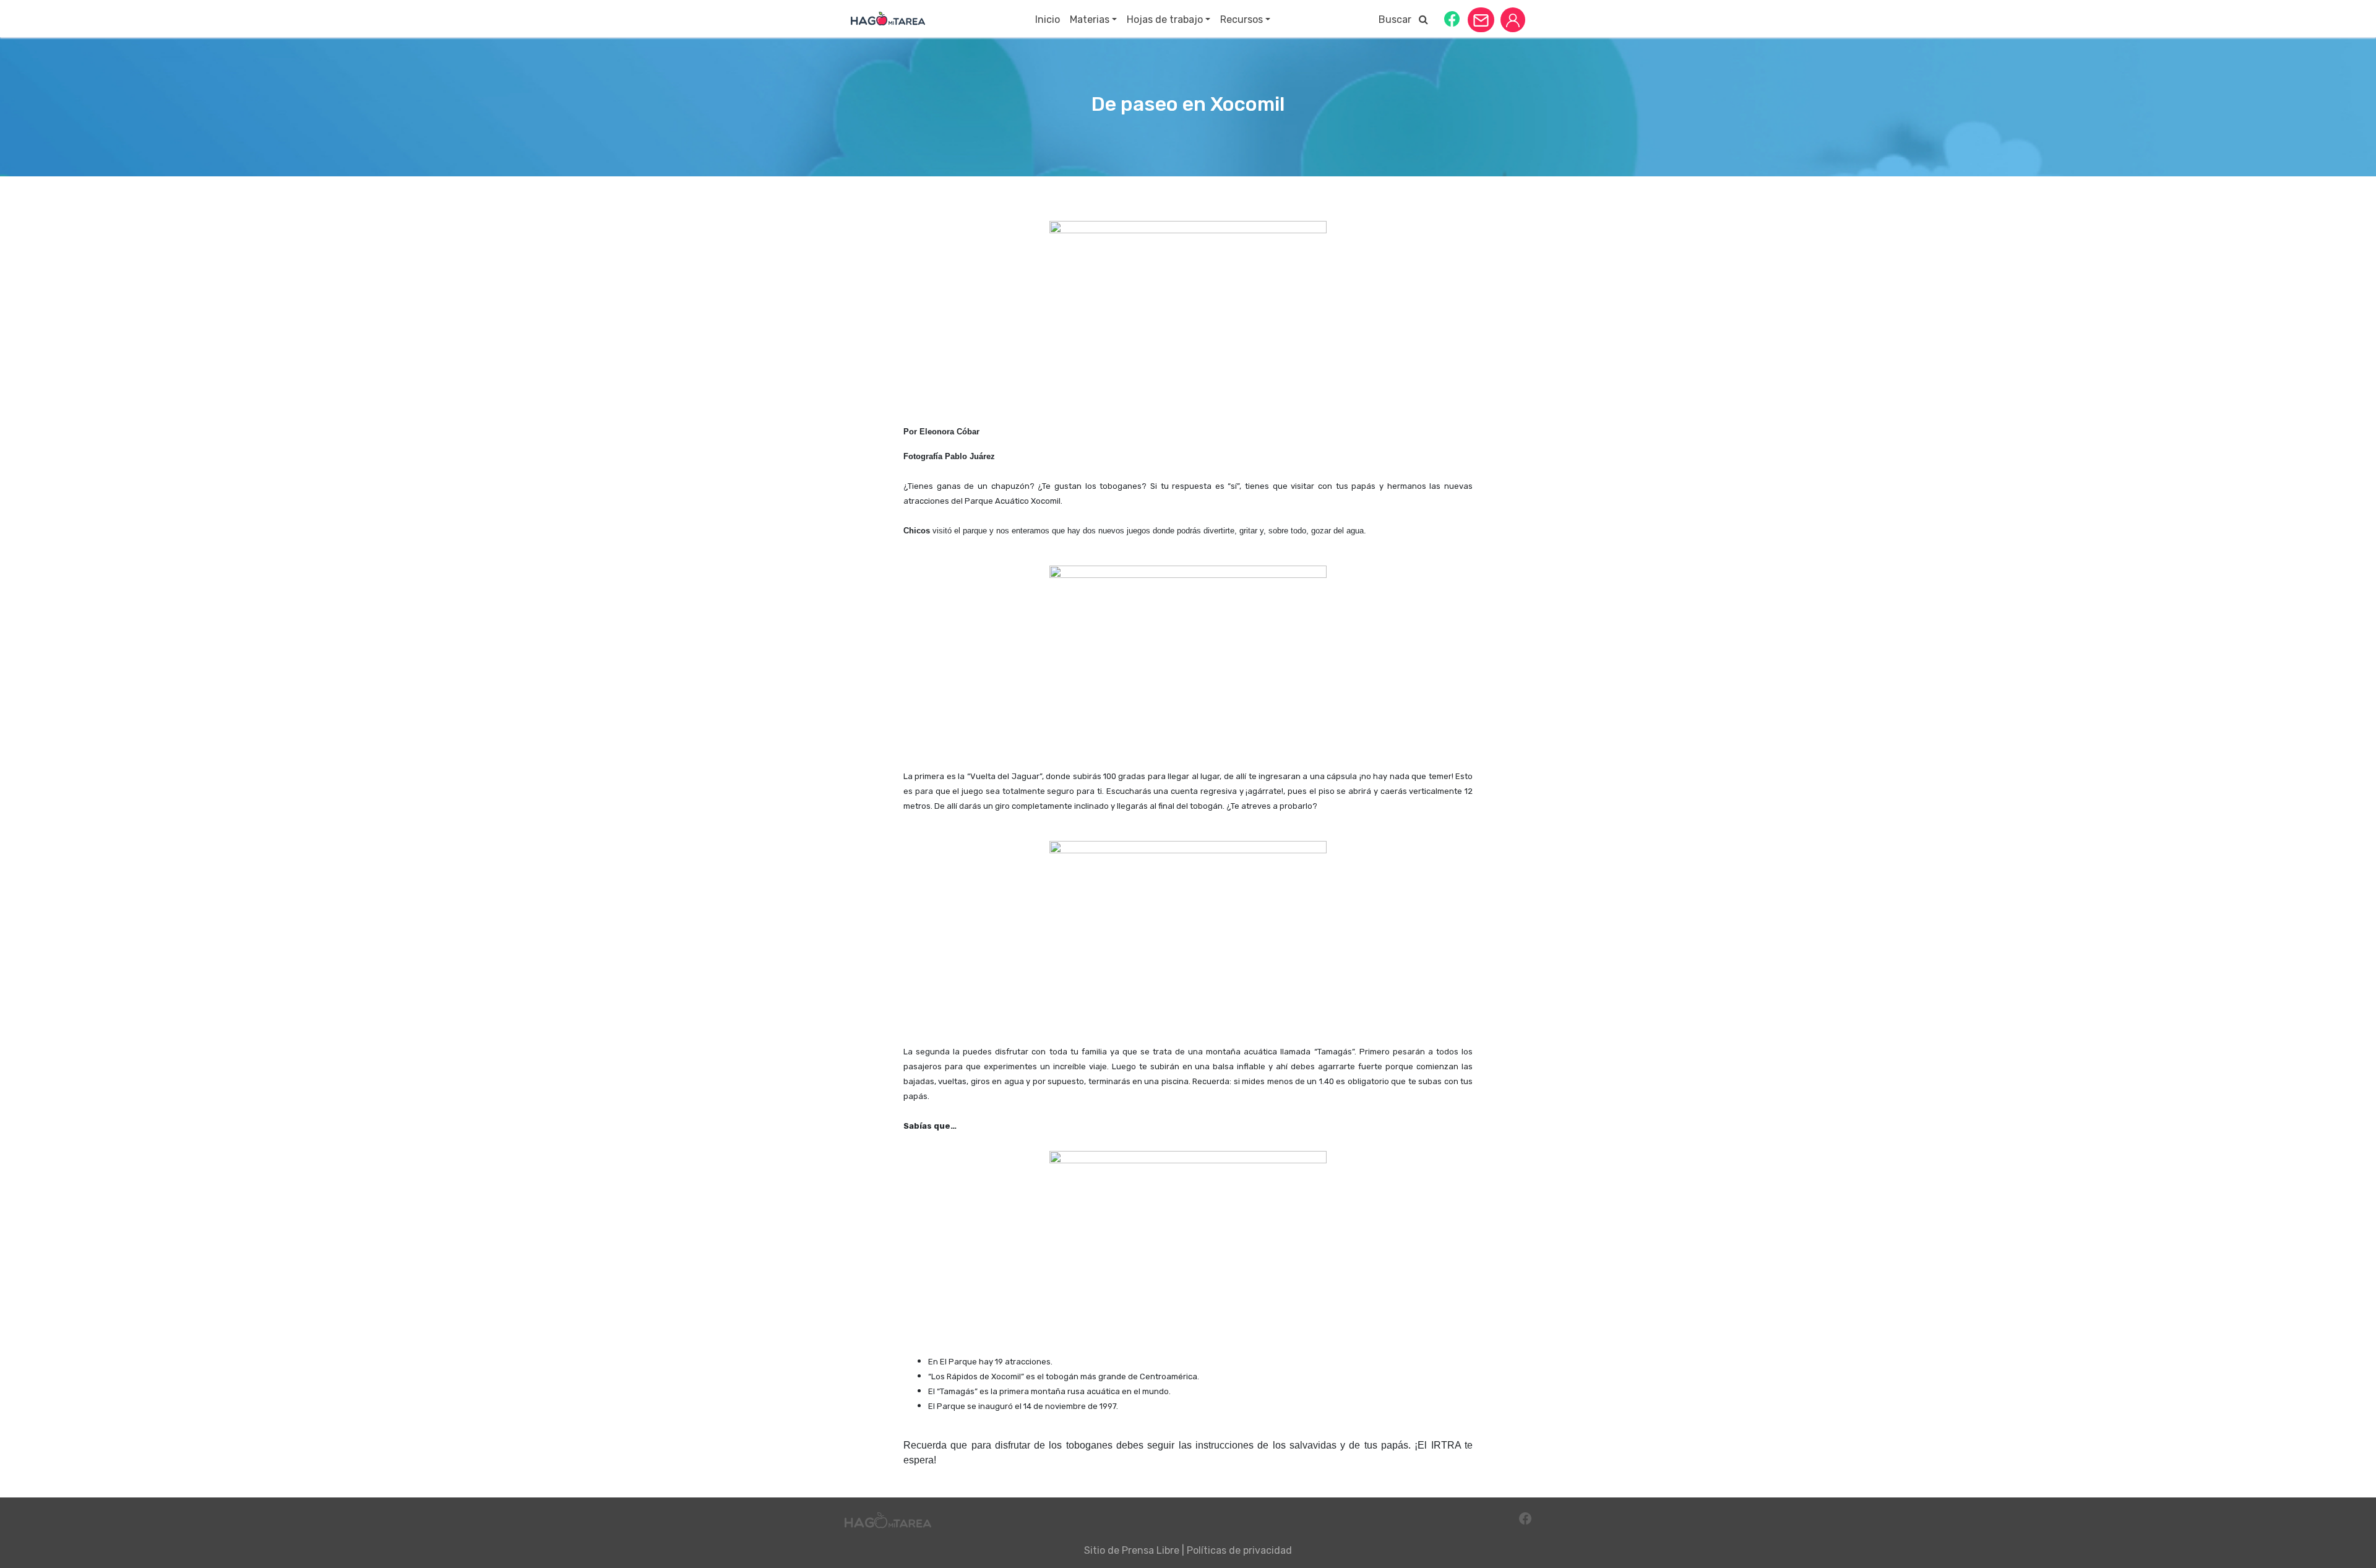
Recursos (1242, 19)
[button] (1452, 18)
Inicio (1048, 19)
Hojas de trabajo (1165, 19)
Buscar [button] (1399, 19)
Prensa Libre (1151, 1550)
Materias (1090, 19)
